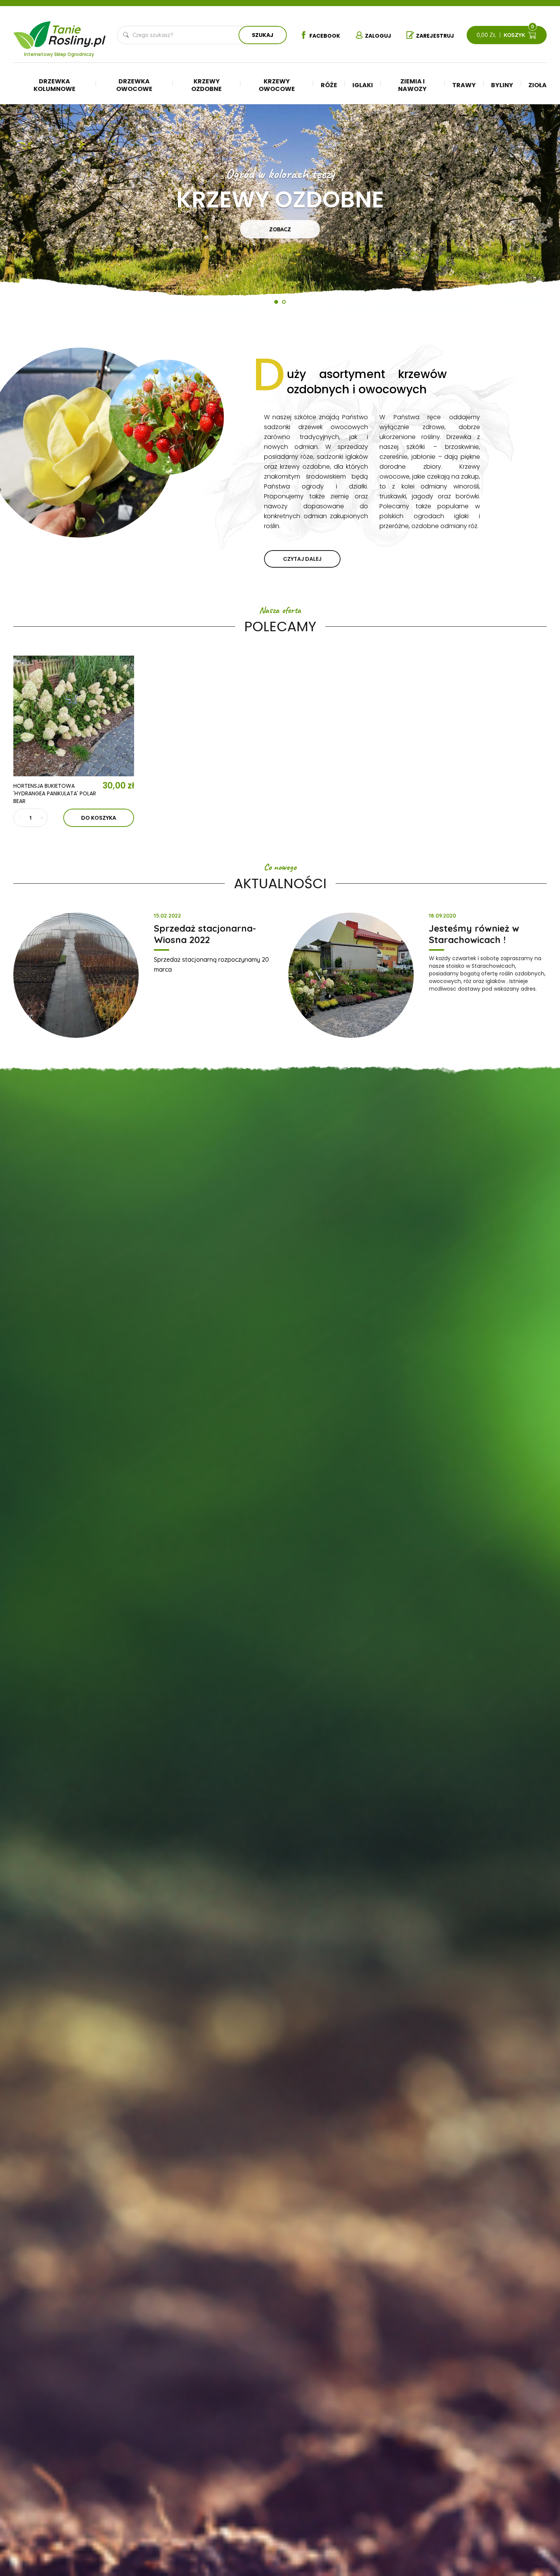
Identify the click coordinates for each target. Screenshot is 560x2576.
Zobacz (280, 229)
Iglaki (363, 85)
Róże (329, 85)
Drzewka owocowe (134, 85)
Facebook (325, 36)
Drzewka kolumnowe (54, 85)
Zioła (538, 85)
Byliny (502, 85)
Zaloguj (378, 36)
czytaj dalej (302, 559)
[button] (23, 211)
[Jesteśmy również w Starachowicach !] (351, 975)
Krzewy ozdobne (206, 85)
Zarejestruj (435, 36)
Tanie (78, 33)
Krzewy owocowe (277, 85)
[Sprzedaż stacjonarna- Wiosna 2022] (76, 975)
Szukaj (263, 35)
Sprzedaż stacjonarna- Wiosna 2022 (205, 934)
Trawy (464, 85)
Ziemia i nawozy (412, 85)
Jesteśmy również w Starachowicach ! (474, 934)
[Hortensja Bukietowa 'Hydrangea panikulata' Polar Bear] (74, 716)
